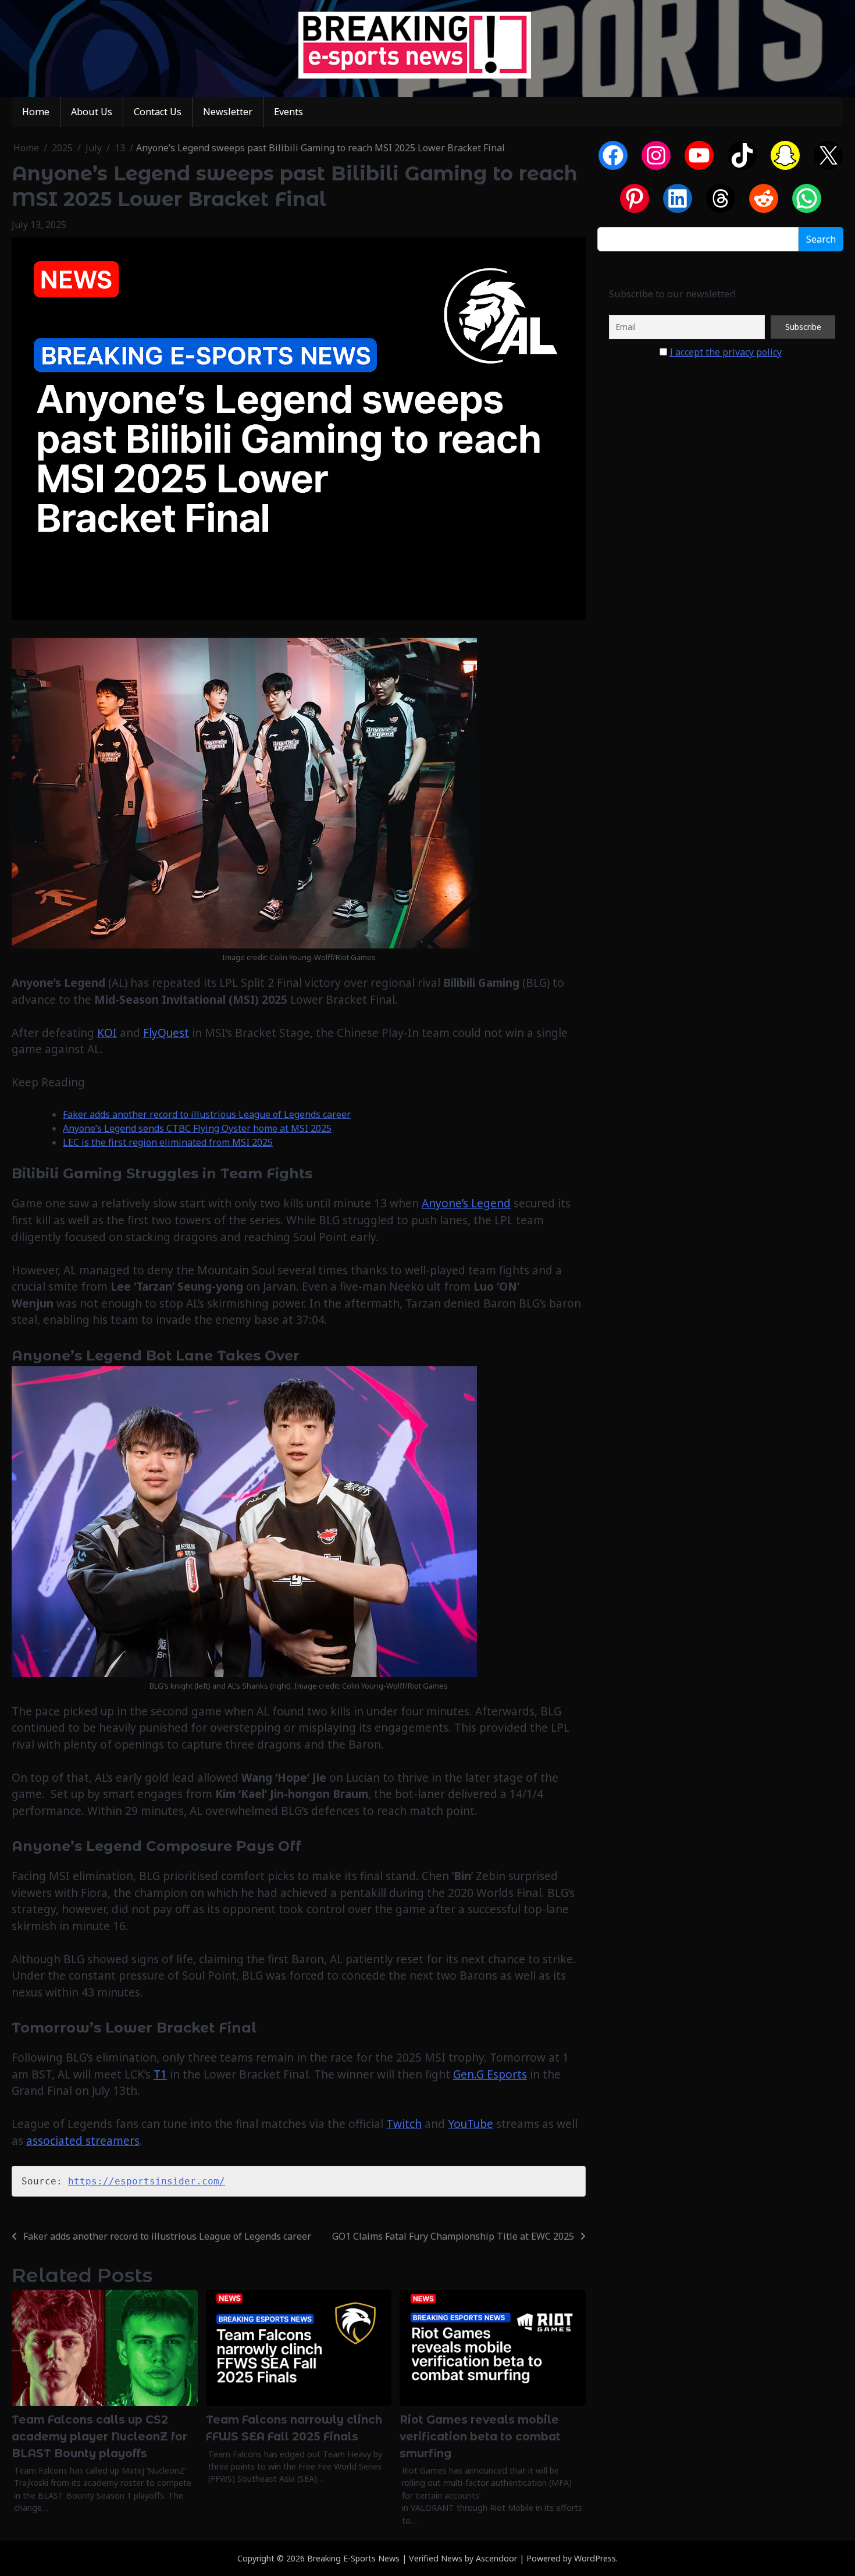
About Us (92, 112)
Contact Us (158, 112)
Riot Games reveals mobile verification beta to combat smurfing (480, 2436)
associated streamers (83, 2141)
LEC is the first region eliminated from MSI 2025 (168, 1142)
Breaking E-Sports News (353, 2558)
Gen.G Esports (490, 2074)
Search (821, 240)
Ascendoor (496, 2558)
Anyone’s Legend (466, 1203)
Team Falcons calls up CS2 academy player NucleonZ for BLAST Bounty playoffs (99, 2436)
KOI (107, 1033)
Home (36, 112)
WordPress (595, 2558)
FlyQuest (166, 1033)
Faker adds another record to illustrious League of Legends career (207, 1114)
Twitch (404, 2124)
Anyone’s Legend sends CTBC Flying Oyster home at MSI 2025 (197, 1128)
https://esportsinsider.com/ (147, 2181)
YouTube (471, 2124)
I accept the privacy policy (726, 352)
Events (288, 112)
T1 (160, 2074)
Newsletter (228, 112)
